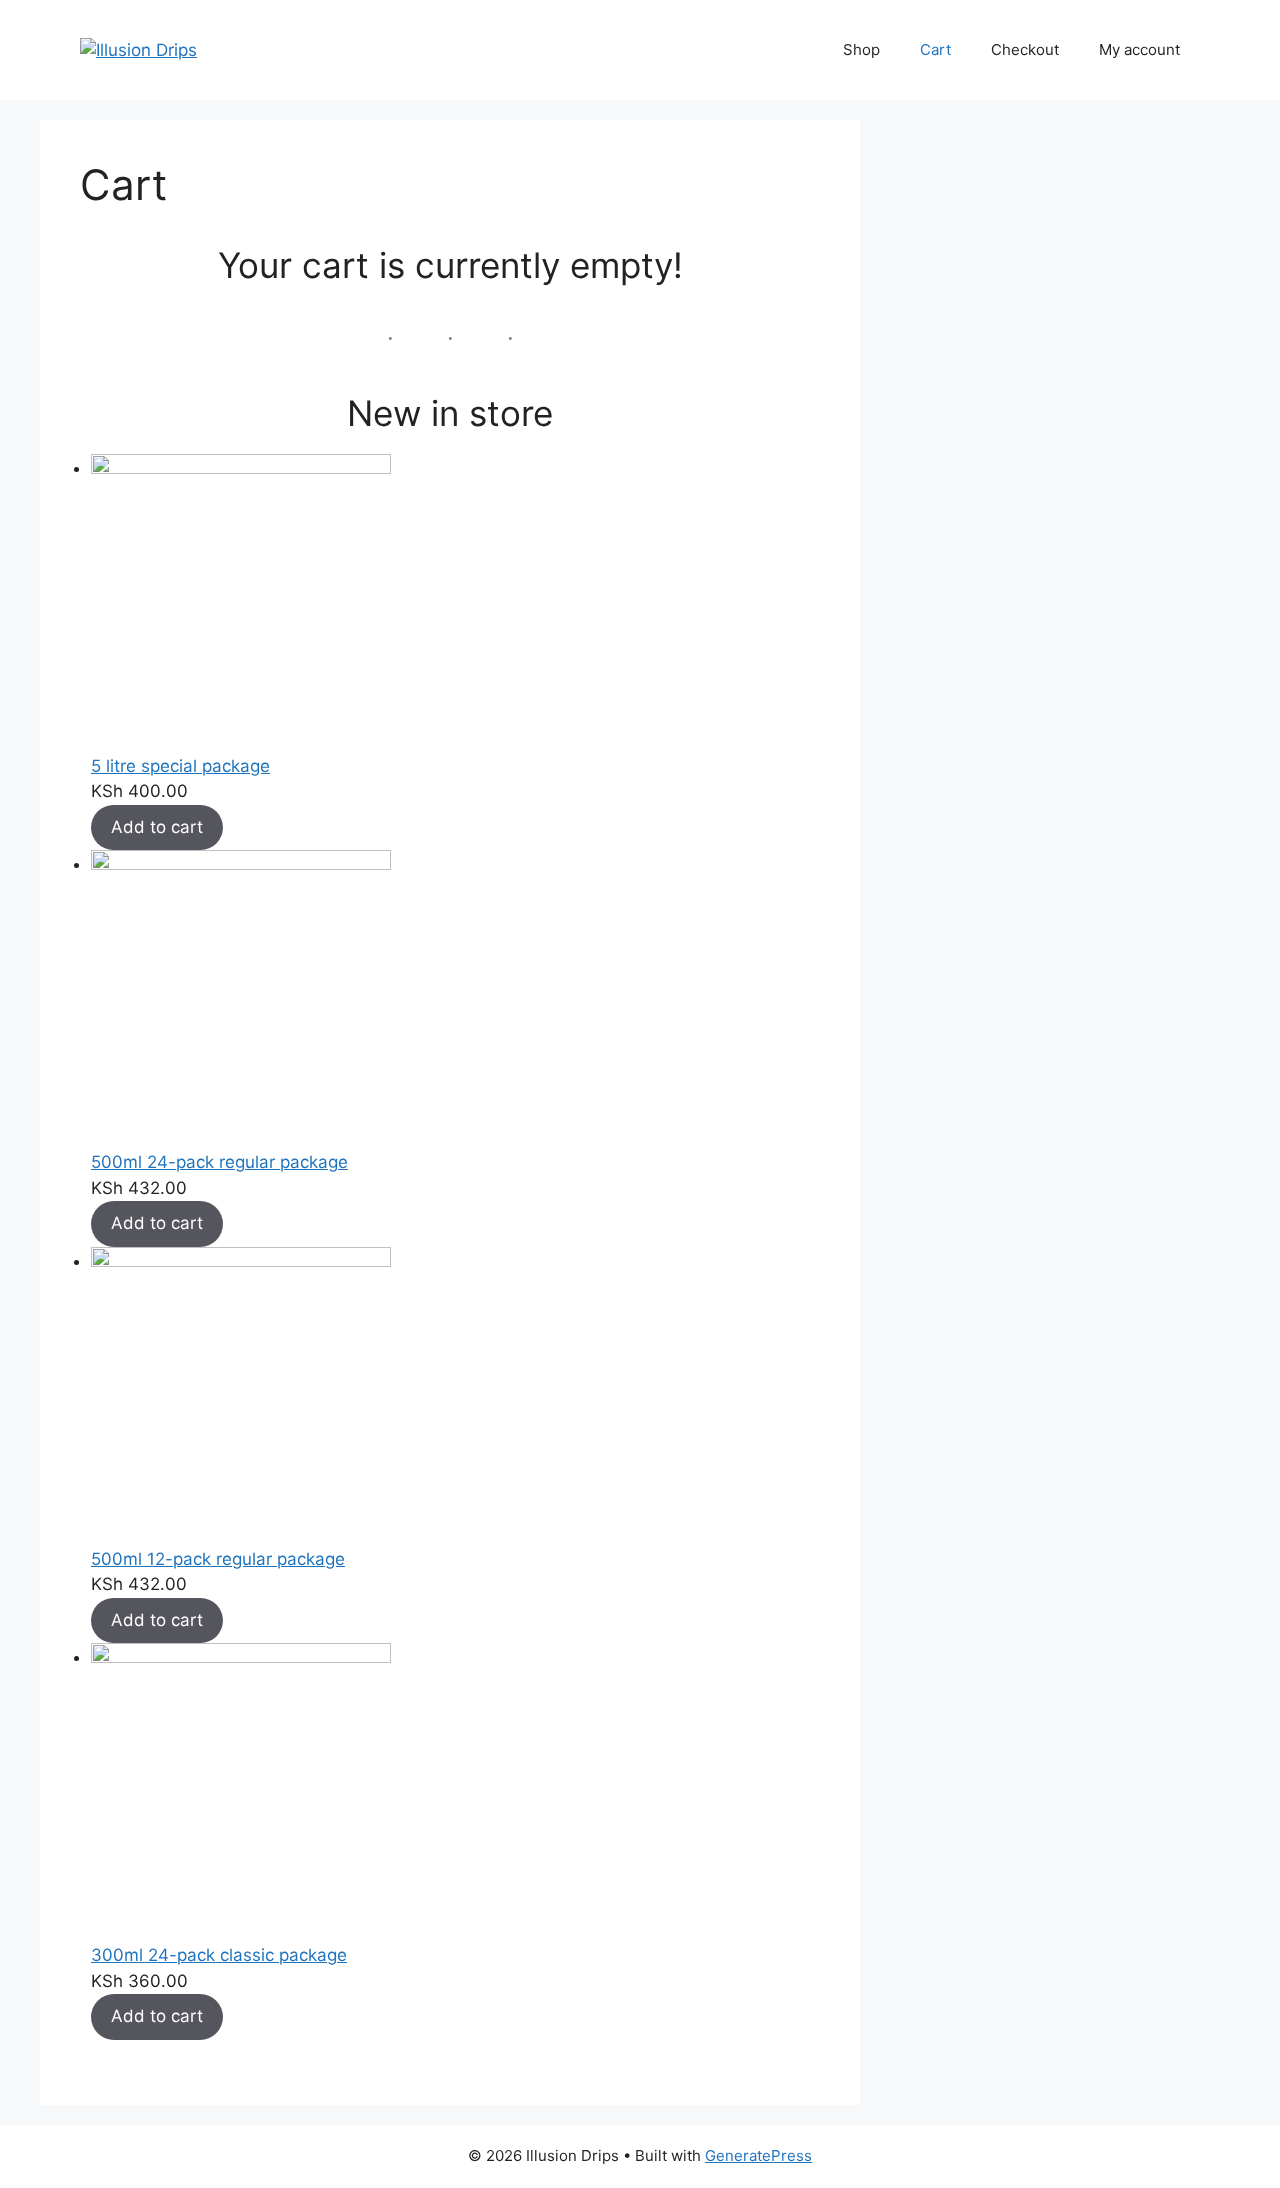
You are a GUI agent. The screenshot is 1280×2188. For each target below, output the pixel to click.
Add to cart (157, 827)
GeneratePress (758, 2155)
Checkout (1025, 49)
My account (1139, 49)
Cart (935, 49)
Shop (861, 49)
